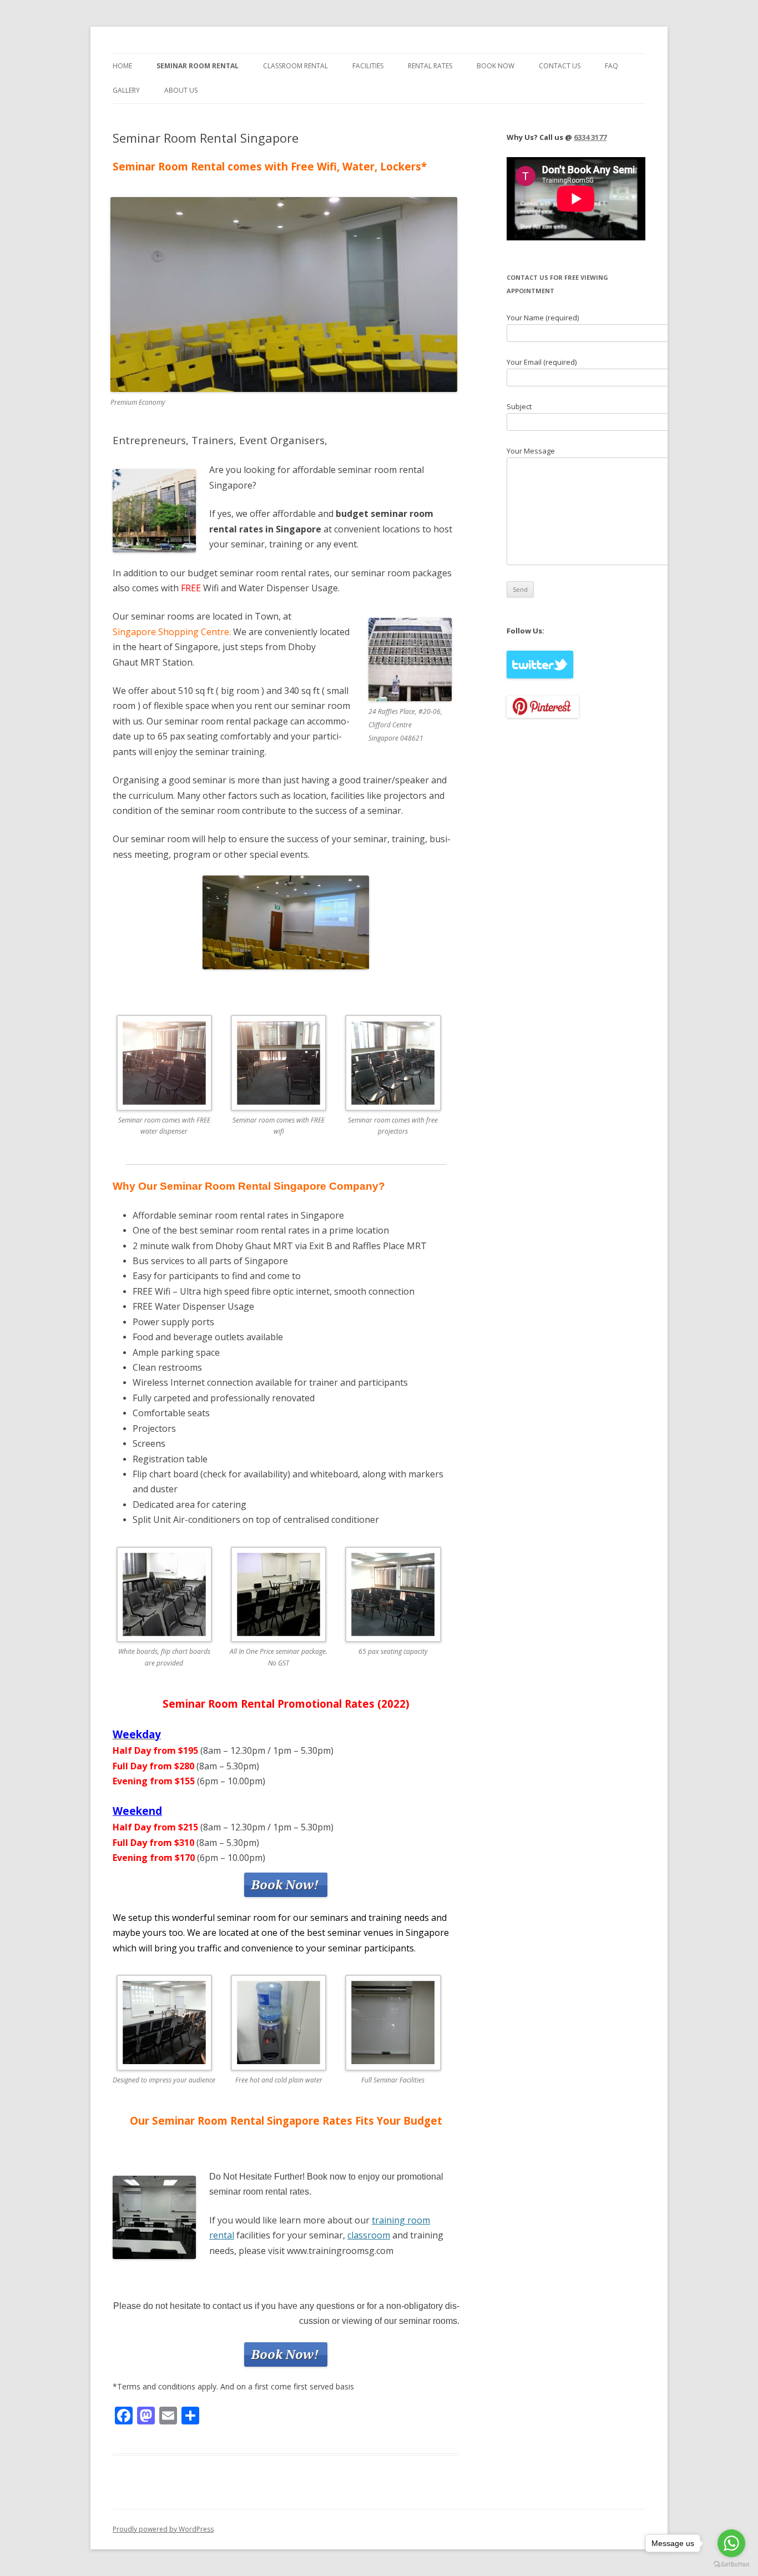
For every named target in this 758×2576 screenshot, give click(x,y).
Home (122, 66)
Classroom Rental (295, 66)
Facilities (368, 66)
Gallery (126, 90)
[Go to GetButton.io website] (731, 2565)
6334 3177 (590, 137)
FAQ (612, 66)
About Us (181, 90)
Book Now (496, 66)
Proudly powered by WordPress (163, 2529)
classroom (369, 2235)
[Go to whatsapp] (731, 2543)
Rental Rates (430, 66)
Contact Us (560, 66)
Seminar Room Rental (198, 66)
